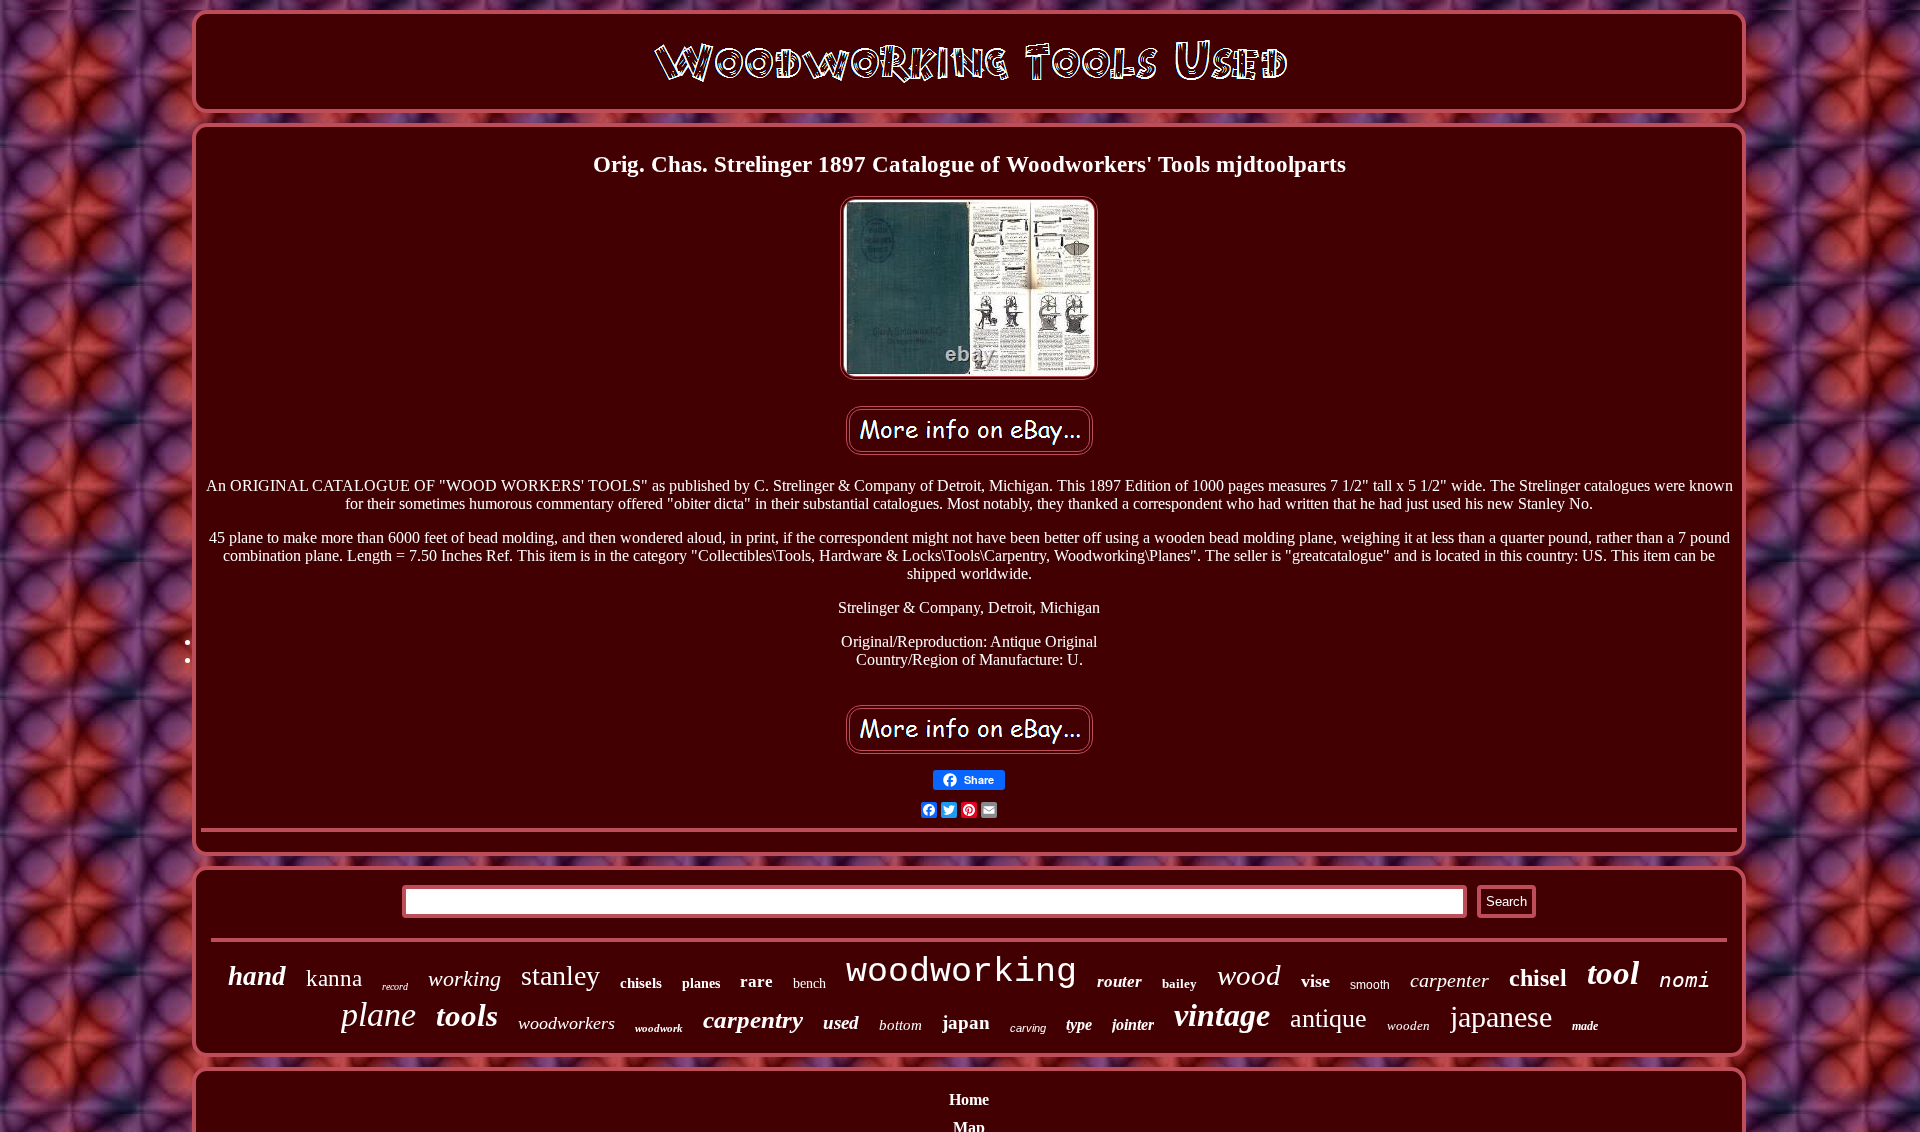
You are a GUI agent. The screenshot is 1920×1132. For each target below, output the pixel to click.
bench (809, 983)
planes (701, 983)
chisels (641, 983)
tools (467, 1015)
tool (1613, 973)
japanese (1501, 1016)
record (395, 986)
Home (969, 1099)
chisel (1538, 978)
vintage (1222, 1015)
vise (1315, 981)
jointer (1133, 1024)
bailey (1179, 983)
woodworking (961, 972)
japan (966, 1022)
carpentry (753, 1019)
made (1585, 1026)
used (841, 1022)
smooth (1370, 985)
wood (1249, 975)
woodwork (659, 1028)
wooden (1408, 1025)
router (1119, 981)
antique (1328, 1018)
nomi (1685, 980)
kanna (334, 978)
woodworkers (566, 1023)
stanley (560, 975)
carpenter (1449, 980)
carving (1028, 1028)
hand (257, 976)
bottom (900, 1025)
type (1079, 1024)
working (464, 978)
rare (756, 981)
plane (378, 1014)
